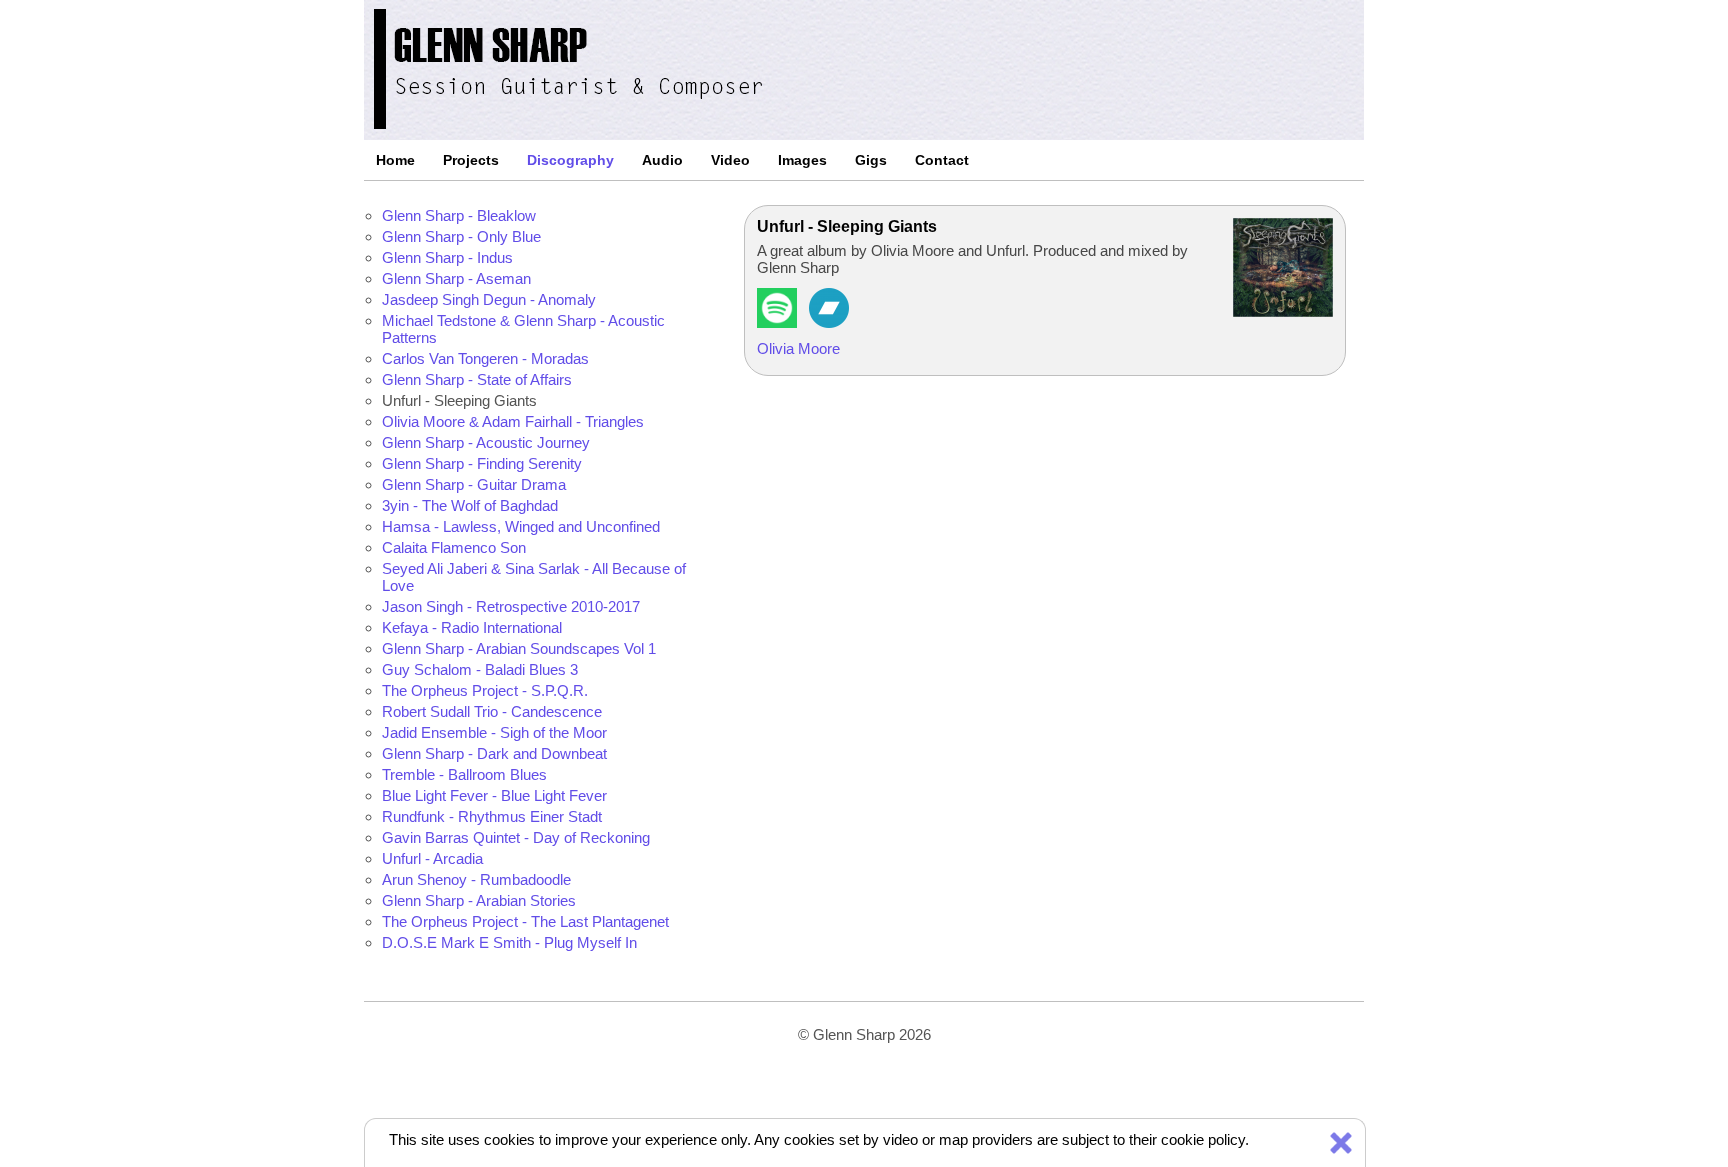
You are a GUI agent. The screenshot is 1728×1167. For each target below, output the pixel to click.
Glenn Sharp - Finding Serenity (482, 463)
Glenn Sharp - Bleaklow (459, 215)
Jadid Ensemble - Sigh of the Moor (494, 732)
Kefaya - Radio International (472, 627)
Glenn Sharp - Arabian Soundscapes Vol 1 (519, 648)
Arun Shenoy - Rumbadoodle (476, 879)
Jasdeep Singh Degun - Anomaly (489, 299)
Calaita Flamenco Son (454, 547)
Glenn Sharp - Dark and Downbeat (494, 753)
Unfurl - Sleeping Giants (459, 400)
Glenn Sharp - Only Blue (461, 236)
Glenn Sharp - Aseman (456, 278)
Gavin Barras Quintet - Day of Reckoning (516, 837)
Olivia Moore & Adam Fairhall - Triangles (513, 421)
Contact (942, 160)
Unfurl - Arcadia (432, 858)
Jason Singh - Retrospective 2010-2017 (511, 606)
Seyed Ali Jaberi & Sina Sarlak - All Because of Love (534, 577)
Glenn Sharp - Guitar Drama (474, 484)
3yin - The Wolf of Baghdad (470, 505)
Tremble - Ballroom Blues (464, 774)
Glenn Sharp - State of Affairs (477, 379)
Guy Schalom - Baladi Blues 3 (480, 669)
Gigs (871, 160)
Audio (662, 160)
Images (802, 160)
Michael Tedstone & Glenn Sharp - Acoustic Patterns (523, 329)
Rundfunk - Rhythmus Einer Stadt (492, 816)
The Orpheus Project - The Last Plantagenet (525, 921)
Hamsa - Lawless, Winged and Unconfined (521, 526)
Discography (570, 160)
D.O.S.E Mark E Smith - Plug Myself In (509, 942)
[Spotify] (777, 322)
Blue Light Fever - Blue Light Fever (494, 795)
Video (730, 160)
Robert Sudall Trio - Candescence (492, 711)
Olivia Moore (798, 348)
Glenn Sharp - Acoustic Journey (486, 442)
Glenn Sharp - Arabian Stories (479, 900)
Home (395, 160)
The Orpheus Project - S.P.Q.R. (485, 690)
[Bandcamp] (829, 322)
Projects (471, 160)
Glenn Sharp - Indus (447, 257)
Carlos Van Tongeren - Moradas (485, 358)
